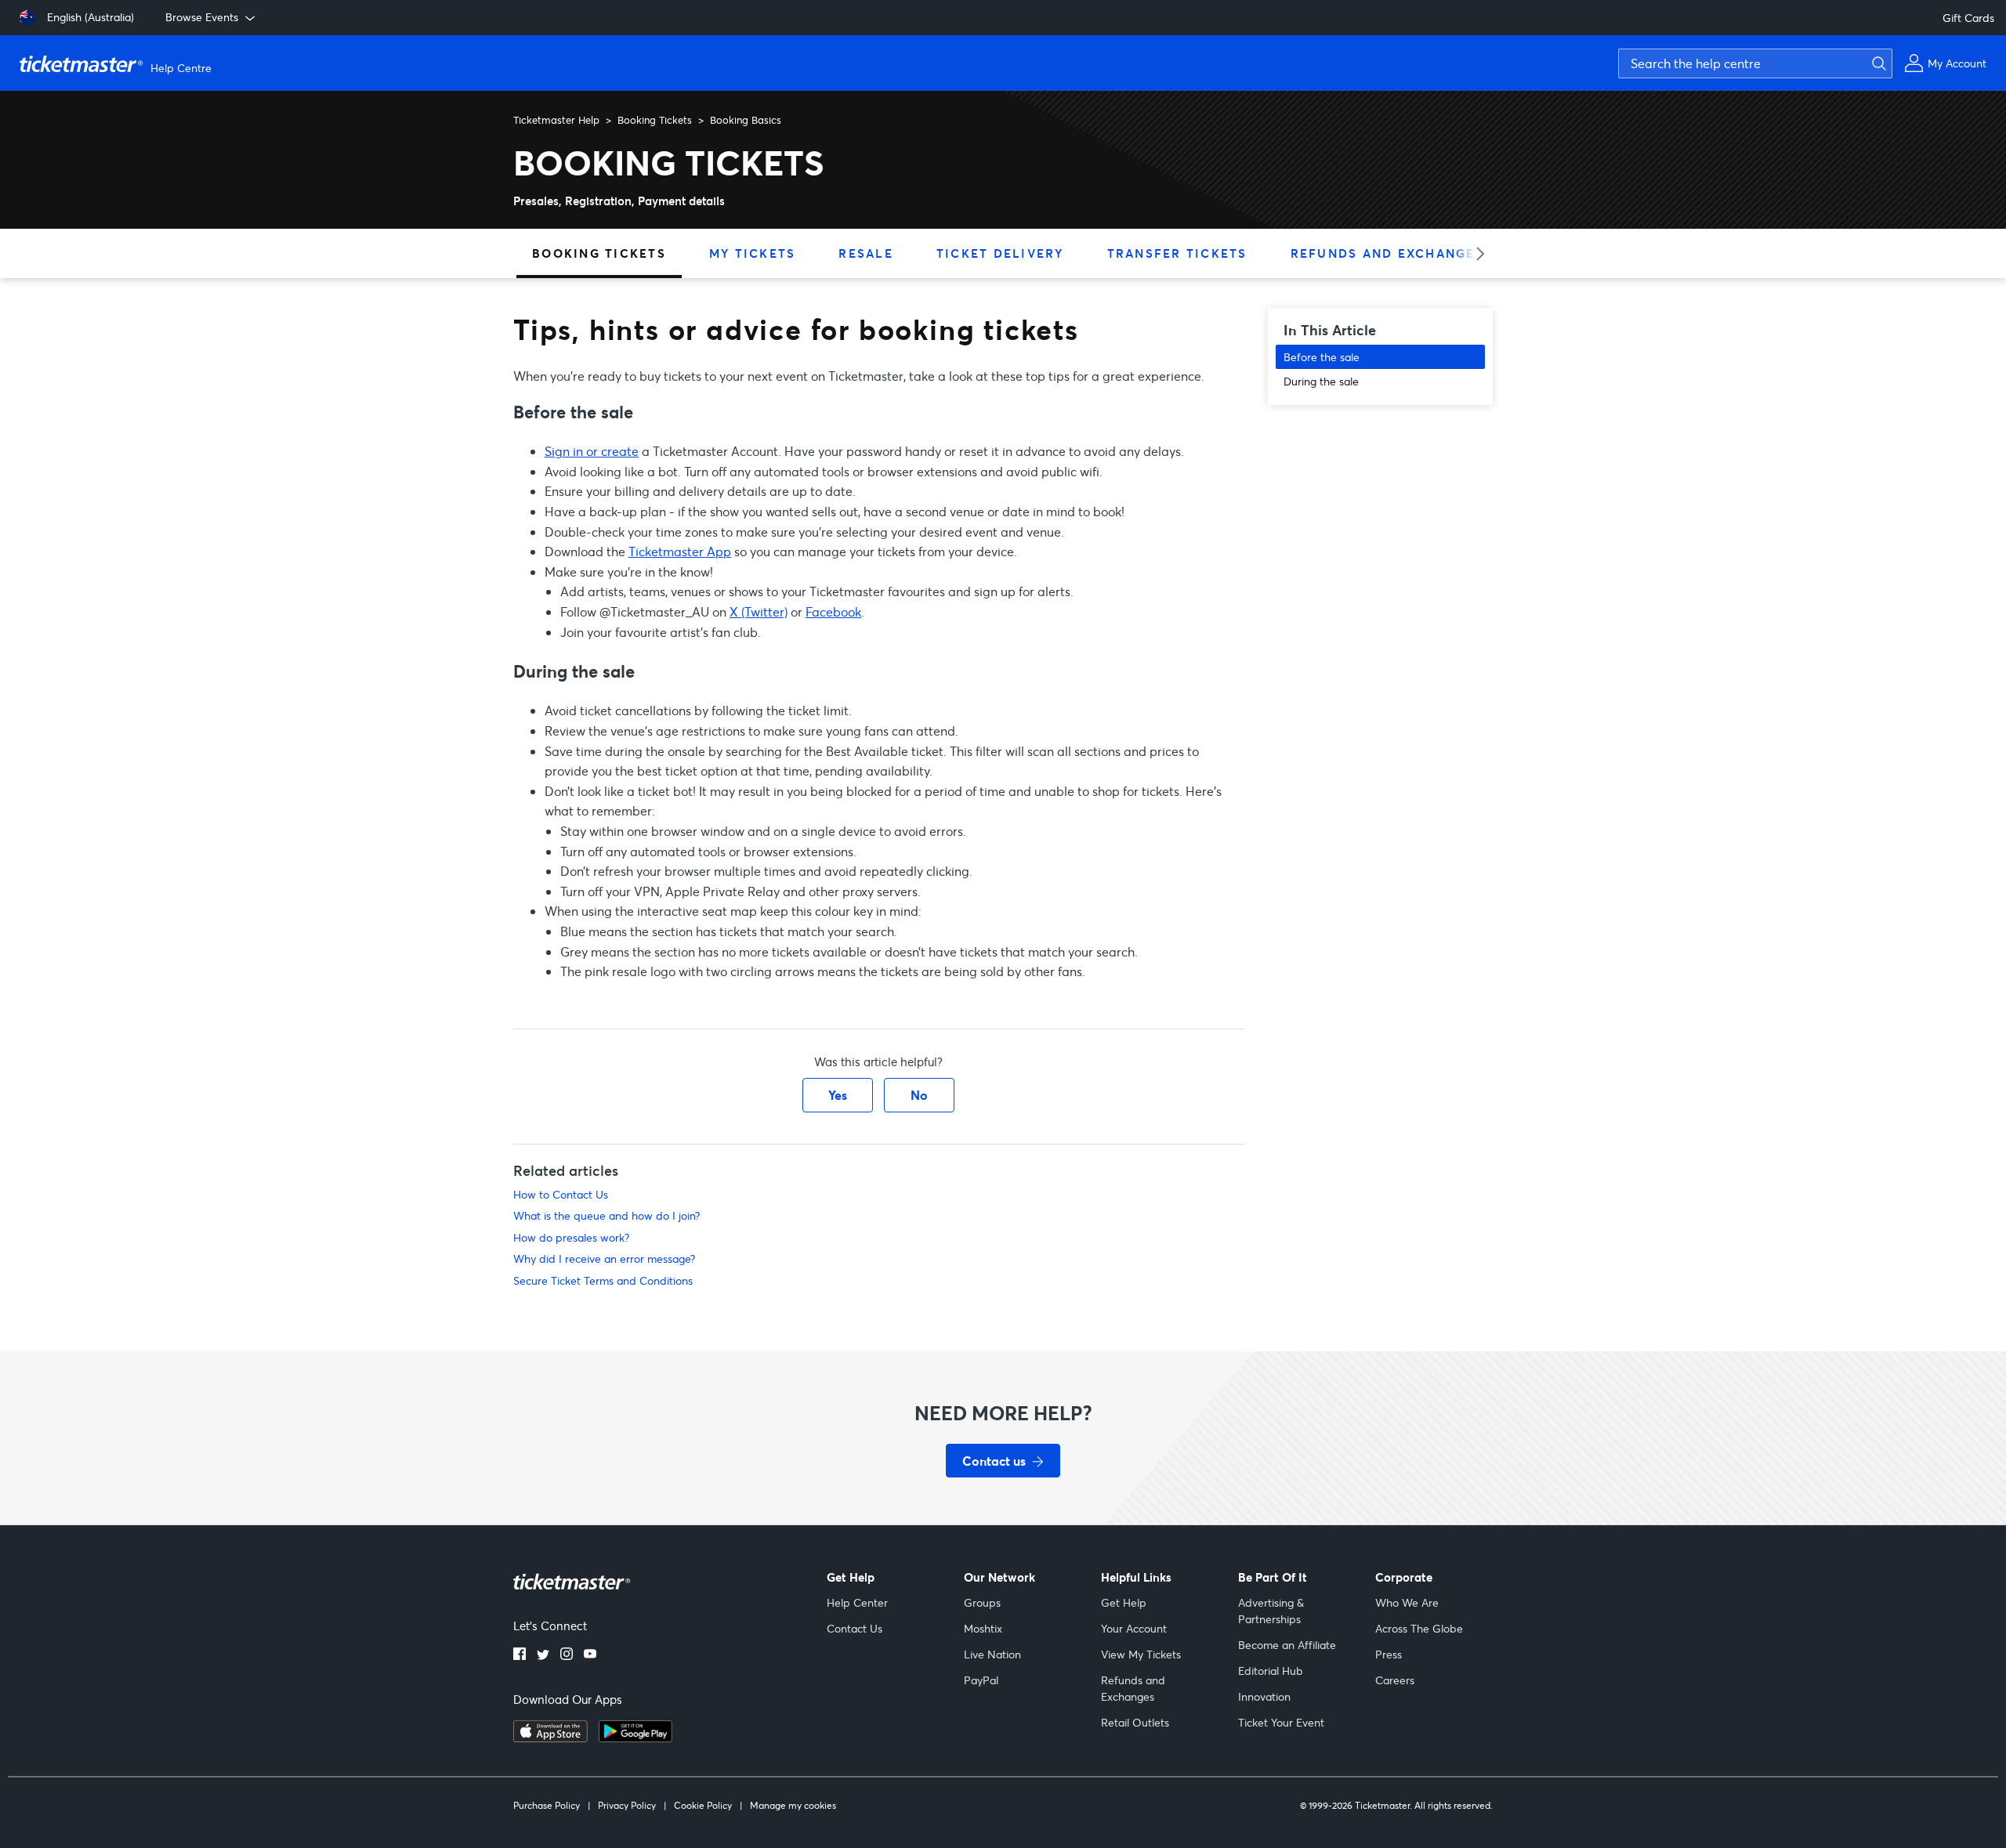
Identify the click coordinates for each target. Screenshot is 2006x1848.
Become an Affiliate (1287, 1645)
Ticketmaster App (680, 551)
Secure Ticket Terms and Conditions (603, 1280)
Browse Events (202, 17)
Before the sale (1322, 357)
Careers (1395, 1680)
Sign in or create (592, 451)
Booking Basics (746, 120)
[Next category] (1475, 253)
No (919, 1095)
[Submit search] (1877, 63)
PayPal (981, 1680)
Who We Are (1407, 1602)
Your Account (1134, 1628)
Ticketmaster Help (556, 120)
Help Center (857, 1602)
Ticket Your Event (1281, 1722)
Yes (838, 1095)
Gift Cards (1968, 18)
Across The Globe (1419, 1628)
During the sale (1321, 381)
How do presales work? (571, 1237)
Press (1389, 1654)
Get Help (1124, 1602)
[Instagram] (567, 1655)
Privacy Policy (627, 1805)
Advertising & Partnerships (1271, 1611)
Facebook (833, 611)
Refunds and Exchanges (1387, 253)
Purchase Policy (547, 1805)
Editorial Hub (1271, 1671)
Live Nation (992, 1654)
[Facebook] (520, 1655)
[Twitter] (543, 1655)
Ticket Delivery (1000, 253)
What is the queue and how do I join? (607, 1215)
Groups (982, 1602)
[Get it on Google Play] (635, 1738)
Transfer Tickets (1177, 253)
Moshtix (983, 1628)
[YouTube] (590, 1655)
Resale (866, 253)
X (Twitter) (759, 611)
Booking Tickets (655, 120)
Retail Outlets (1135, 1722)
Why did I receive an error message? (604, 1259)
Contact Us (855, 1628)
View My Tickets (1141, 1654)
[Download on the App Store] (550, 1738)
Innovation (1264, 1696)
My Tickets (753, 253)
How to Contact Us (561, 1194)
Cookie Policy (703, 1805)
